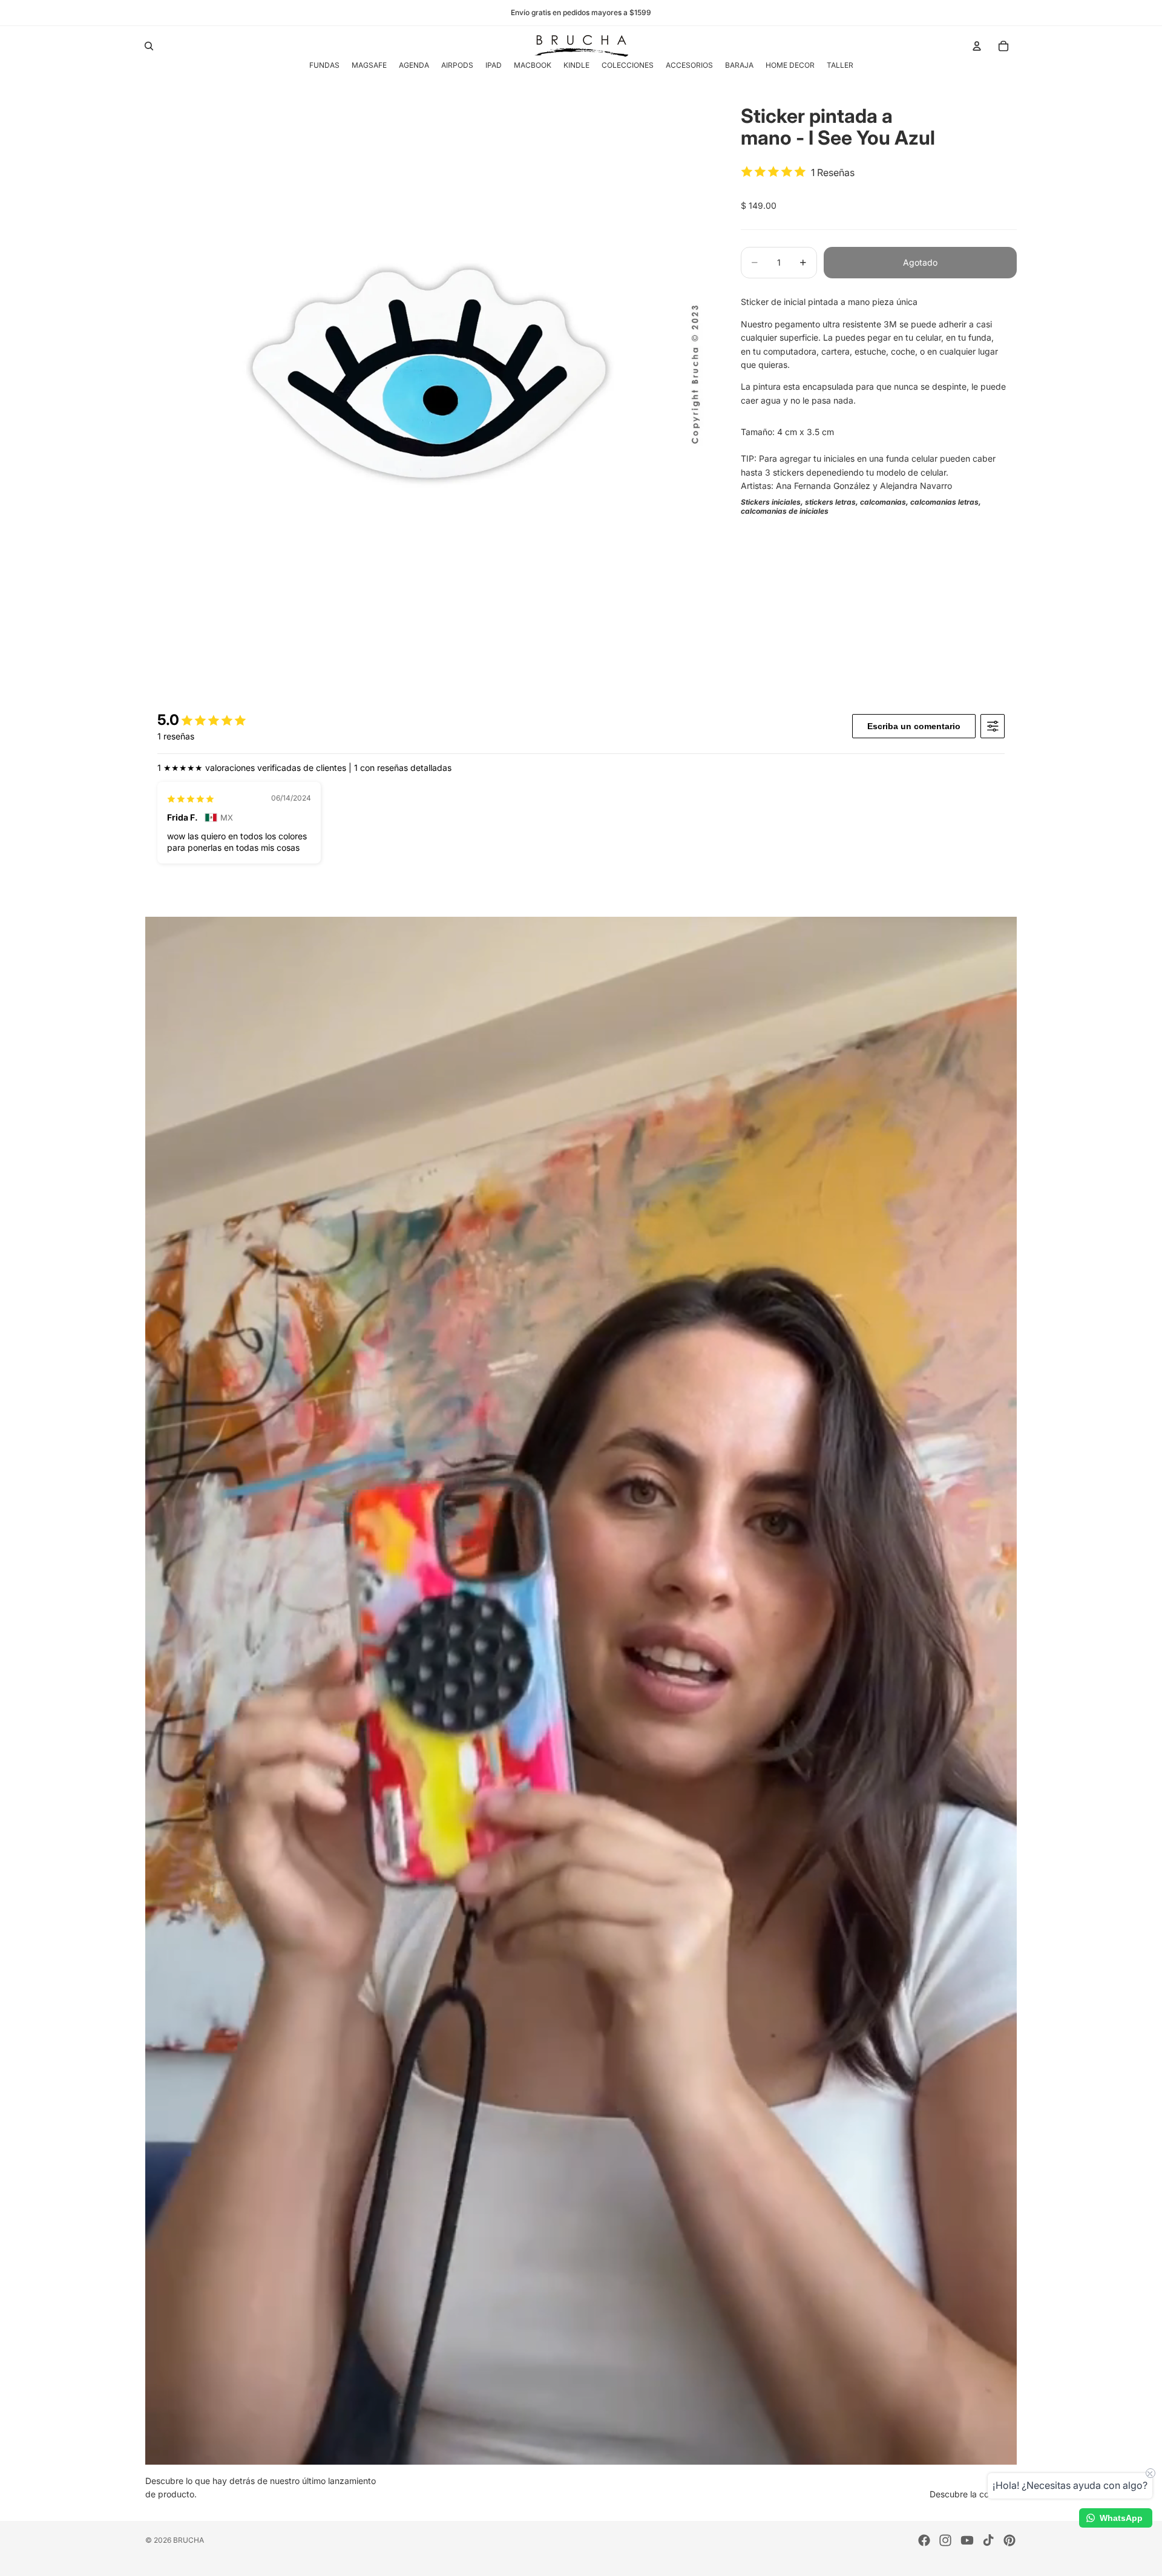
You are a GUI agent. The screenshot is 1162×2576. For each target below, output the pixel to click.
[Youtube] (967, 2540)
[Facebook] (924, 2540)
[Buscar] (149, 46)
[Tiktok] (988, 2540)
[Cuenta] (977, 46)
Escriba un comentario (914, 726)
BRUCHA (189, 2540)
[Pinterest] (1009, 2540)
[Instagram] (945, 2540)
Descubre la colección (973, 2494)
